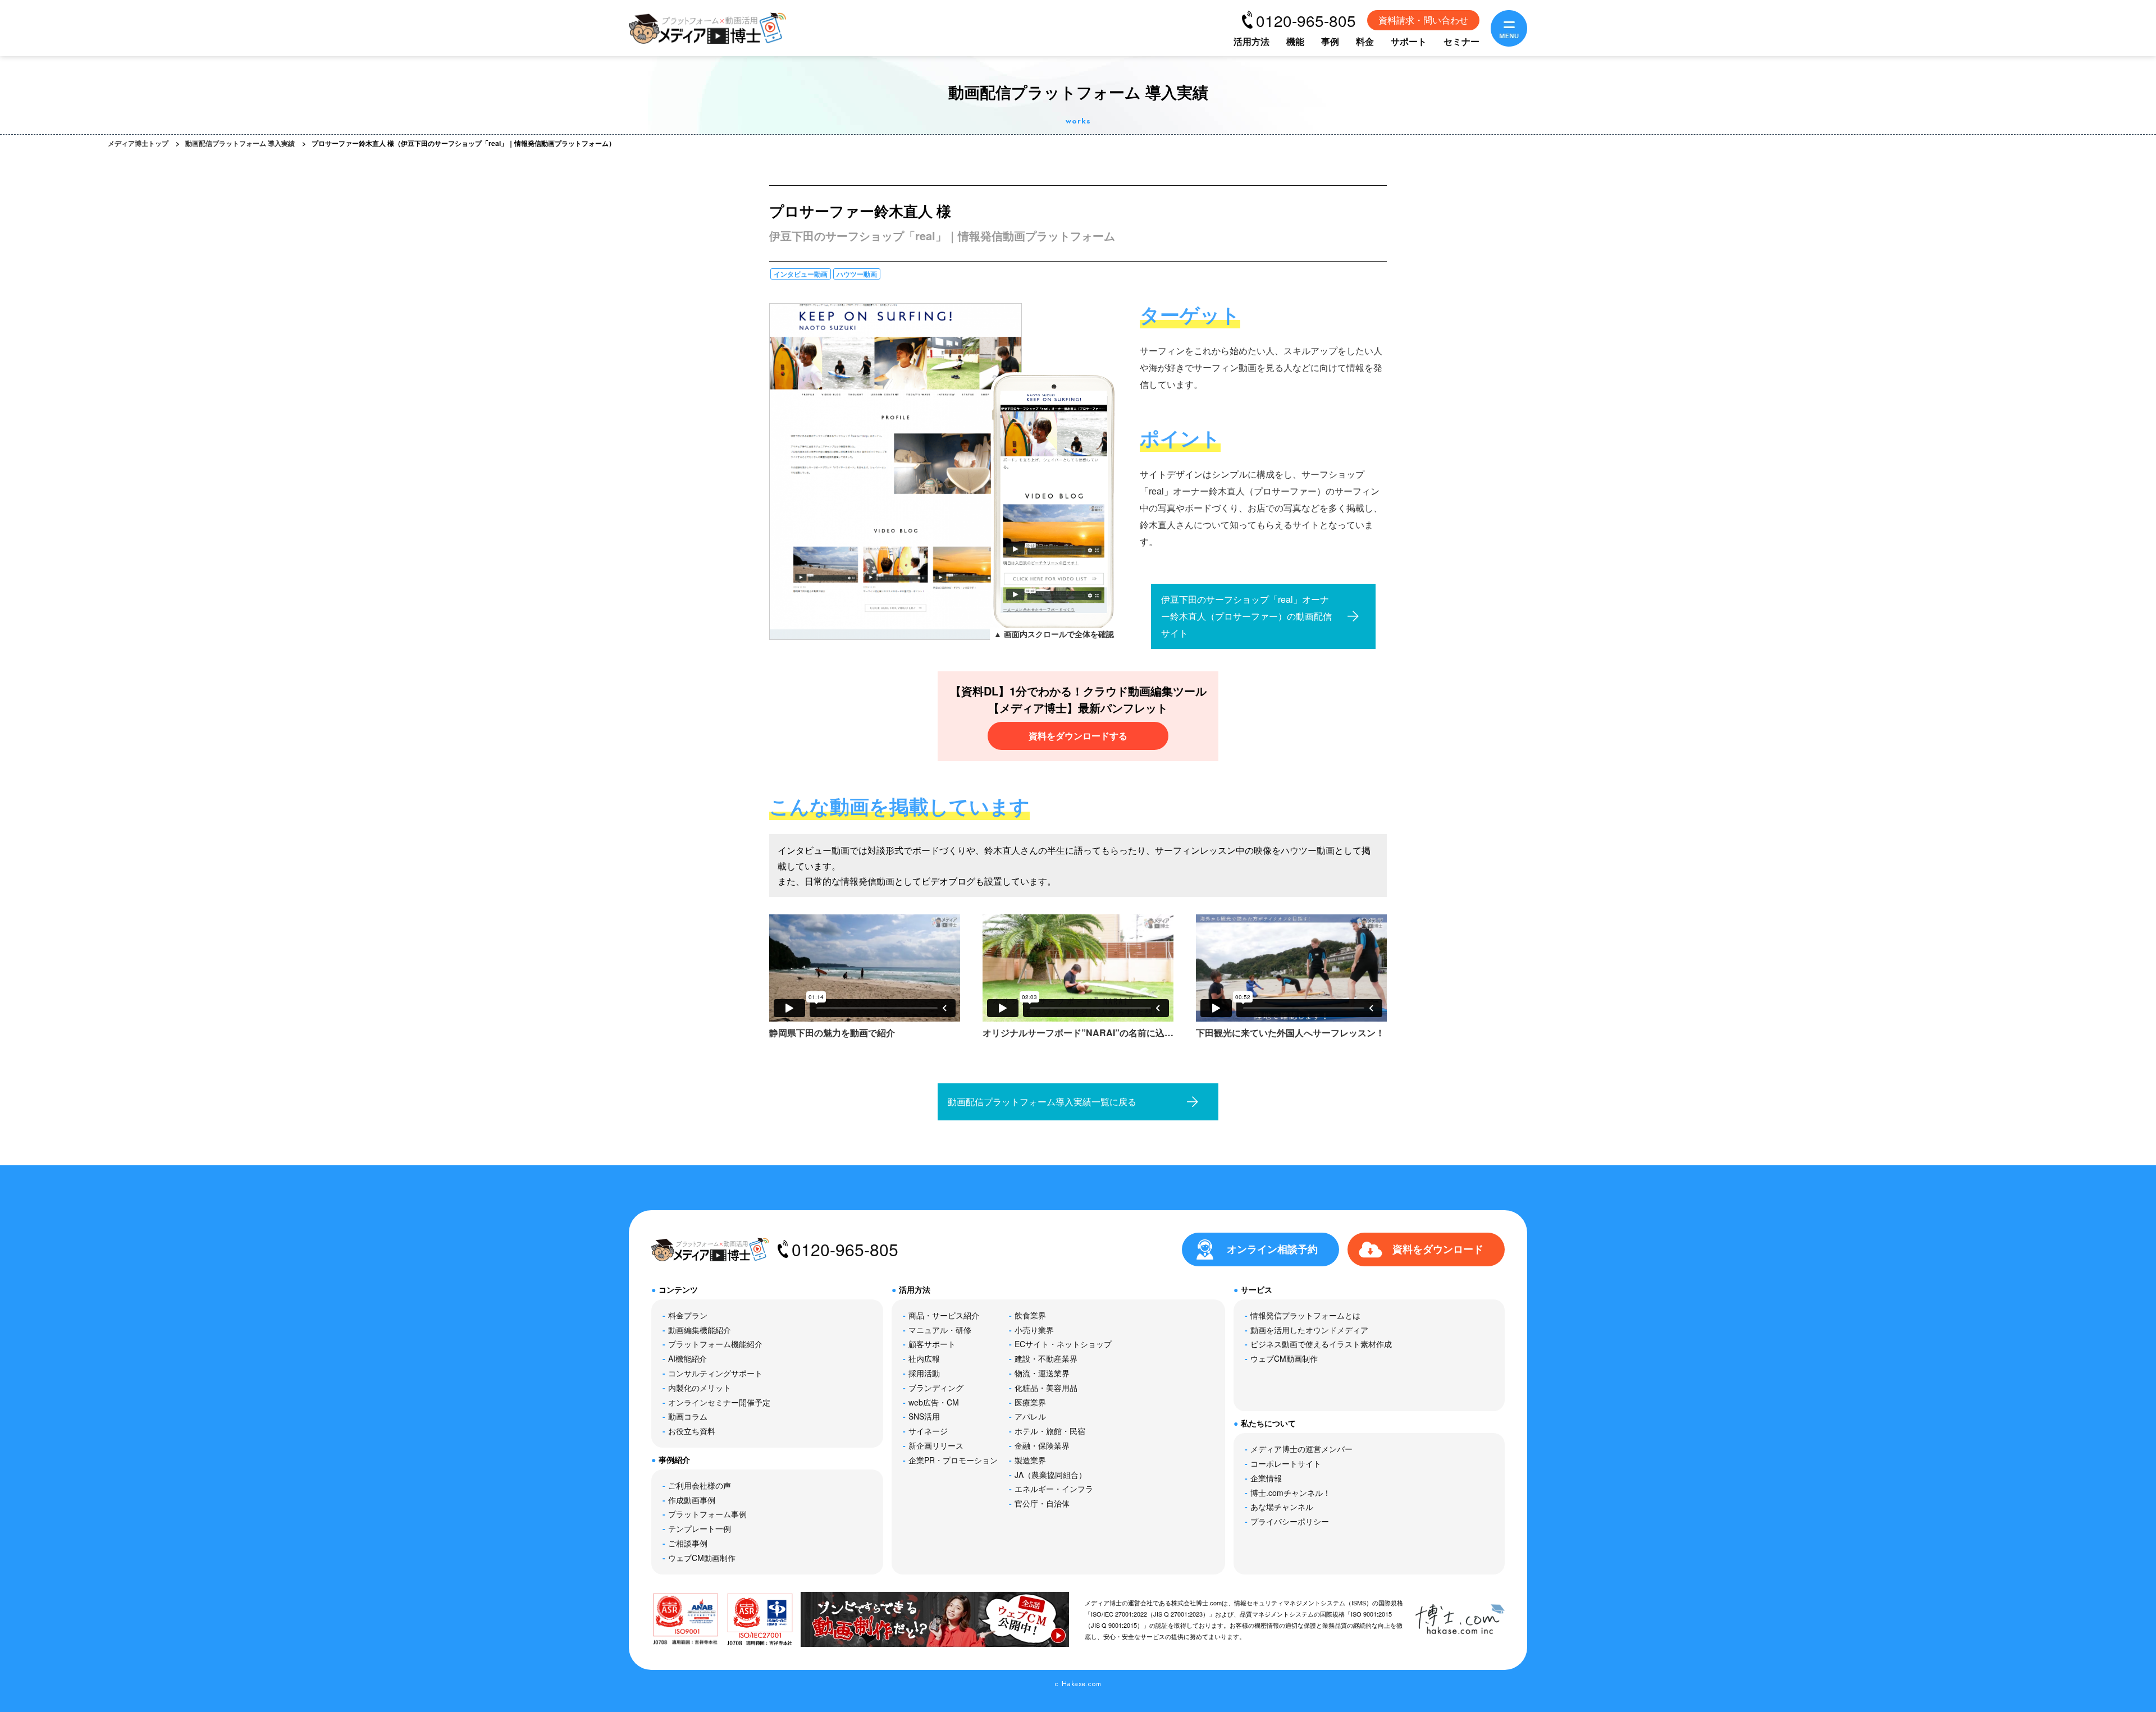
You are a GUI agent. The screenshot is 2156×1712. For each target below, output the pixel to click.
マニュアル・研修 (940, 1330)
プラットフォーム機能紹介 (715, 1344)
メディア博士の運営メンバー (1301, 1449)
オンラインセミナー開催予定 (719, 1402)
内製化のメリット (700, 1388)
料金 (1365, 41)
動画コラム (688, 1416)
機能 (1295, 41)
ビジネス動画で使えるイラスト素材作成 (1321, 1344)
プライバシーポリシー (1290, 1521)
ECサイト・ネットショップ (1063, 1344)
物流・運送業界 (1042, 1373)
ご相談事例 (688, 1543)
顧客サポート (932, 1344)
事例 (1330, 41)
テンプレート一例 (700, 1528)
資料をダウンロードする (1078, 736)
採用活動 (924, 1373)
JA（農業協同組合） (1050, 1475)
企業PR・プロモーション (953, 1460)
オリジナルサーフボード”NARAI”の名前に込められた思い (1078, 1034)
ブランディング (936, 1388)
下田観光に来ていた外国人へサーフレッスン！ (1290, 1033)
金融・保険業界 (1042, 1445)
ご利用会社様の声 (700, 1485)
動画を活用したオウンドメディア (1309, 1330)
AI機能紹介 (688, 1358)
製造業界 (1030, 1460)
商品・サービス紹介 (944, 1315)
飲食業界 (1030, 1315)
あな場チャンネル (1282, 1507)
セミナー (1461, 41)
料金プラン (688, 1315)
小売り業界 (1034, 1330)
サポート (1409, 41)
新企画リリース (936, 1445)
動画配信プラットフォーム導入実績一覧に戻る (1042, 1102)
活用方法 (1251, 41)
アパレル (1030, 1416)
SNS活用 (924, 1416)
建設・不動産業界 (1046, 1358)
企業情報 (1266, 1478)
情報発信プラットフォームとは (1305, 1315)
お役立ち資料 (692, 1431)
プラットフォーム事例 (707, 1514)
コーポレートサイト (1286, 1463)
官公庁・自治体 (1042, 1503)
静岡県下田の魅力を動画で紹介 (832, 1033)
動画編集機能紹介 (700, 1330)
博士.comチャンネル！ (1291, 1493)
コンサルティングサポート (715, 1373)
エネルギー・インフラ (1054, 1489)
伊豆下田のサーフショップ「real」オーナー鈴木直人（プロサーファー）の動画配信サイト (1246, 616)
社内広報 (924, 1358)
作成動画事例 (692, 1500)
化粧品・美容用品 (1046, 1388)
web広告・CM (934, 1402)
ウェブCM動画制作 (702, 1558)
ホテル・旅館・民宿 (1050, 1431)
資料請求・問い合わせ (1423, 20)
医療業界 (1030, 1402)
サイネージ (928, 1431)
